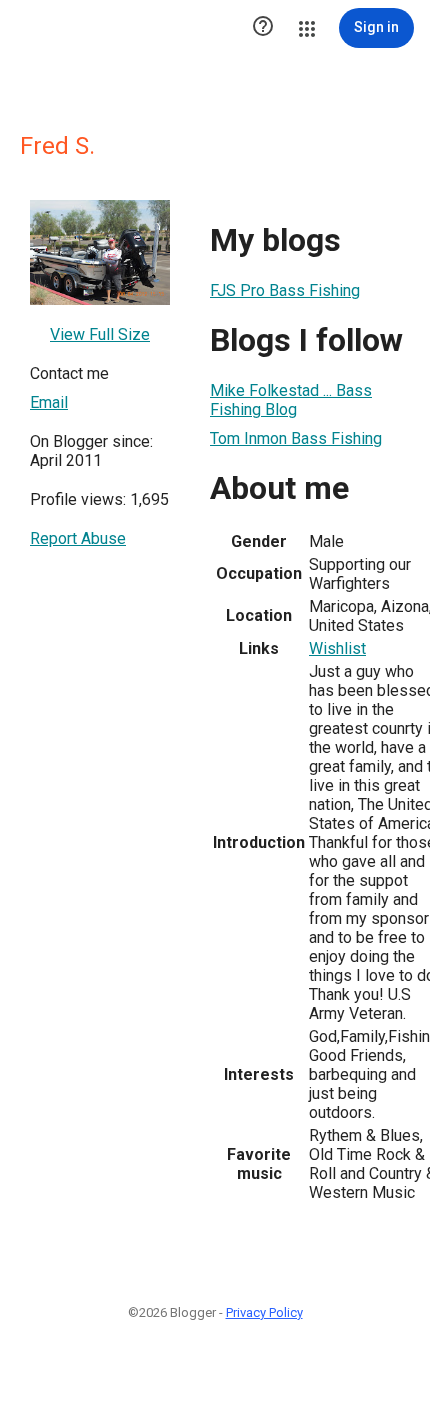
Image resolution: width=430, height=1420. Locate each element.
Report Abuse (78, 538)
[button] (263, 28)
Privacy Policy (264, 1312)
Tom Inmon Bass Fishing (296, 438)
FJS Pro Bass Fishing (285, 290)
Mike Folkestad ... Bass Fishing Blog (291, 400)
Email (49, 402)
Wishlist (337, 648)
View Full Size (100, 334)
